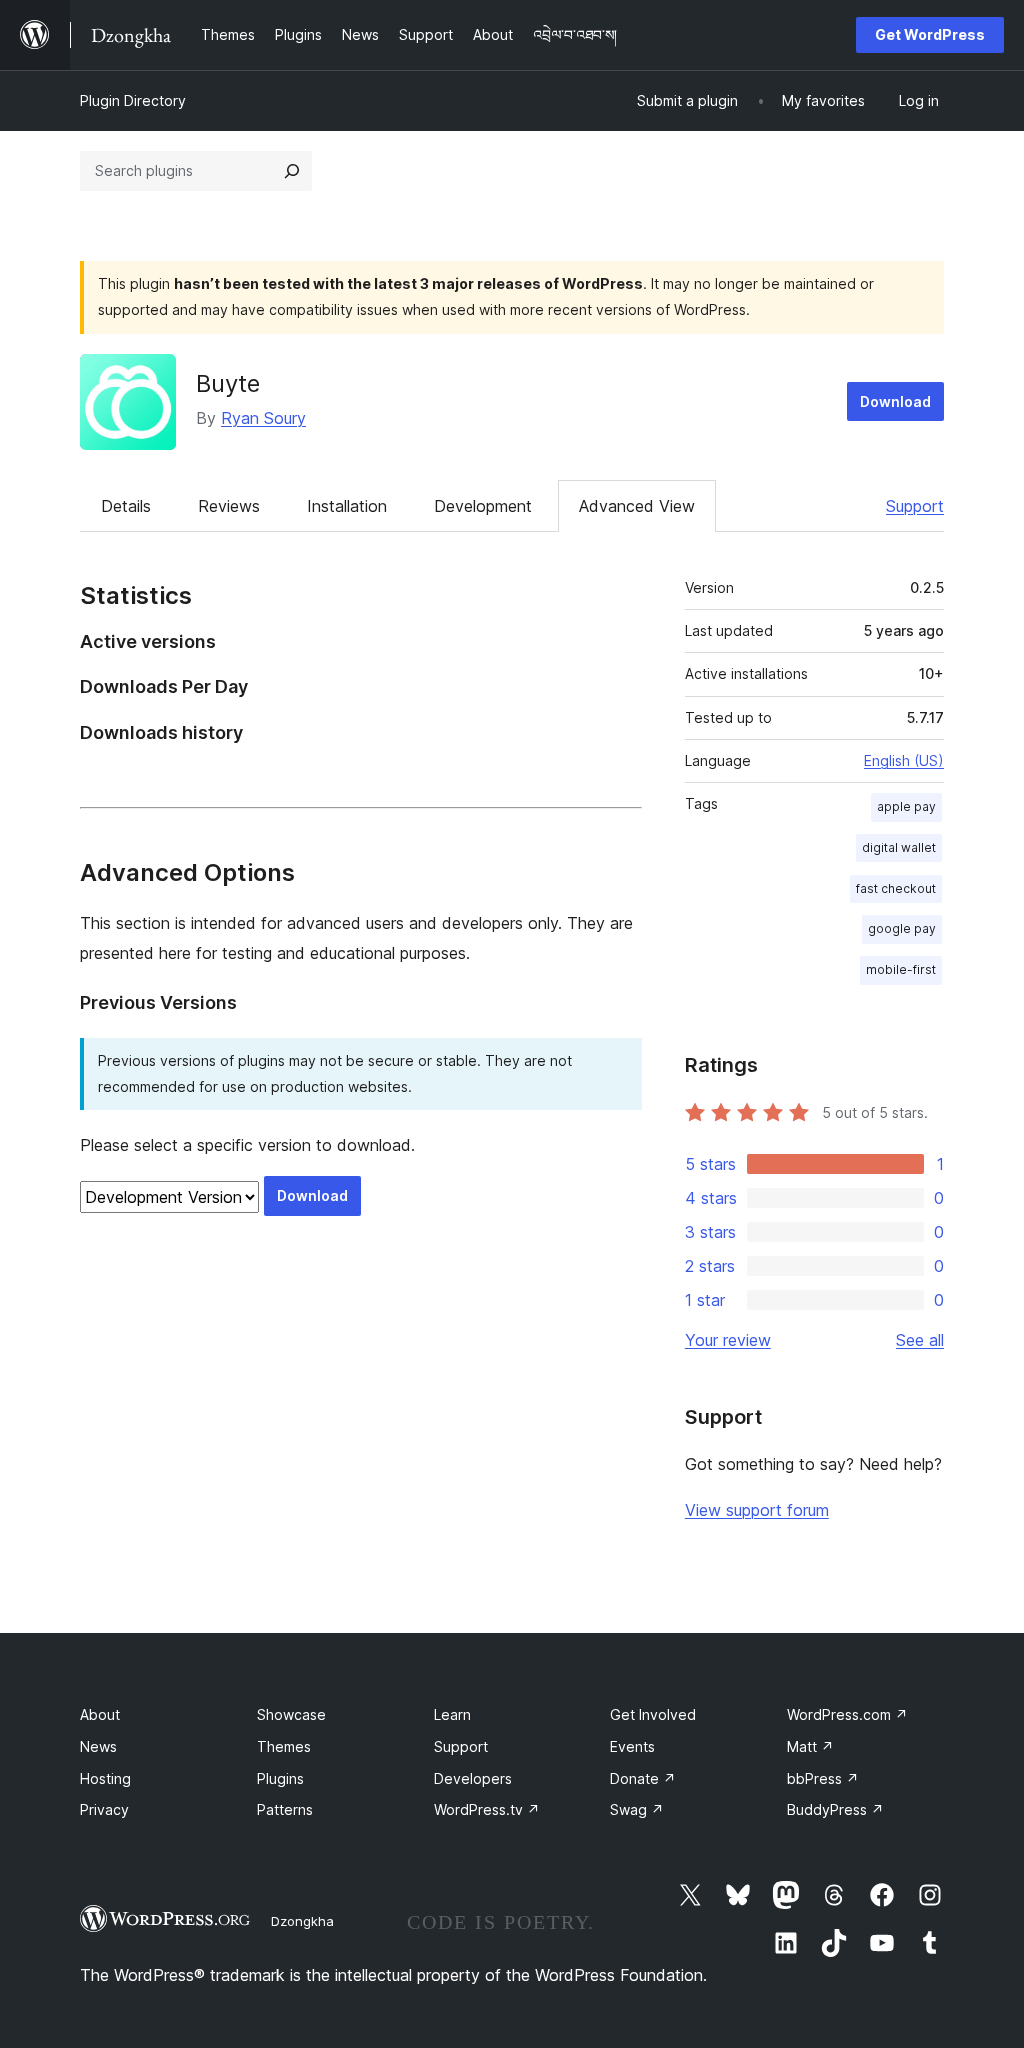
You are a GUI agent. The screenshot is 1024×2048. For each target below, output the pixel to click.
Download (895, 401)
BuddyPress (835, 1809)
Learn (452, 1714)
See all (920, 1340)
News (98, 1746)
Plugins (280, 1778)
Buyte (228, 383)
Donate (643, 1778)
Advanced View (637, 506)
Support (915, 506)
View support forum (757, 1510)
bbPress (823, 1778)
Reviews (229, 506)
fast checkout (896, 888)
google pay (902, 928)
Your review (728, 1340)
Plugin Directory (133, 100)
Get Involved (653, 1714)
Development (483, 506)
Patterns (285, 1809)
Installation (347, 506)
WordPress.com (847, 1714)
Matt (810, 1746)
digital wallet (899, 847)
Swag (637, 1809)
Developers (473, 1778)
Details (126, 506)
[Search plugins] (292, 171)
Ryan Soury (263, 418)
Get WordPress (930, 34)
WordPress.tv (487, 1809)
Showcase (291, 1714)
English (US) (904, 760)
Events (632, 1746)
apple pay (906, 806)
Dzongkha (302, 1921)
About (100, 1714)
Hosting (105, 1778)
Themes (284, 1746)
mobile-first (901, 969)
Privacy (104, 1809)
